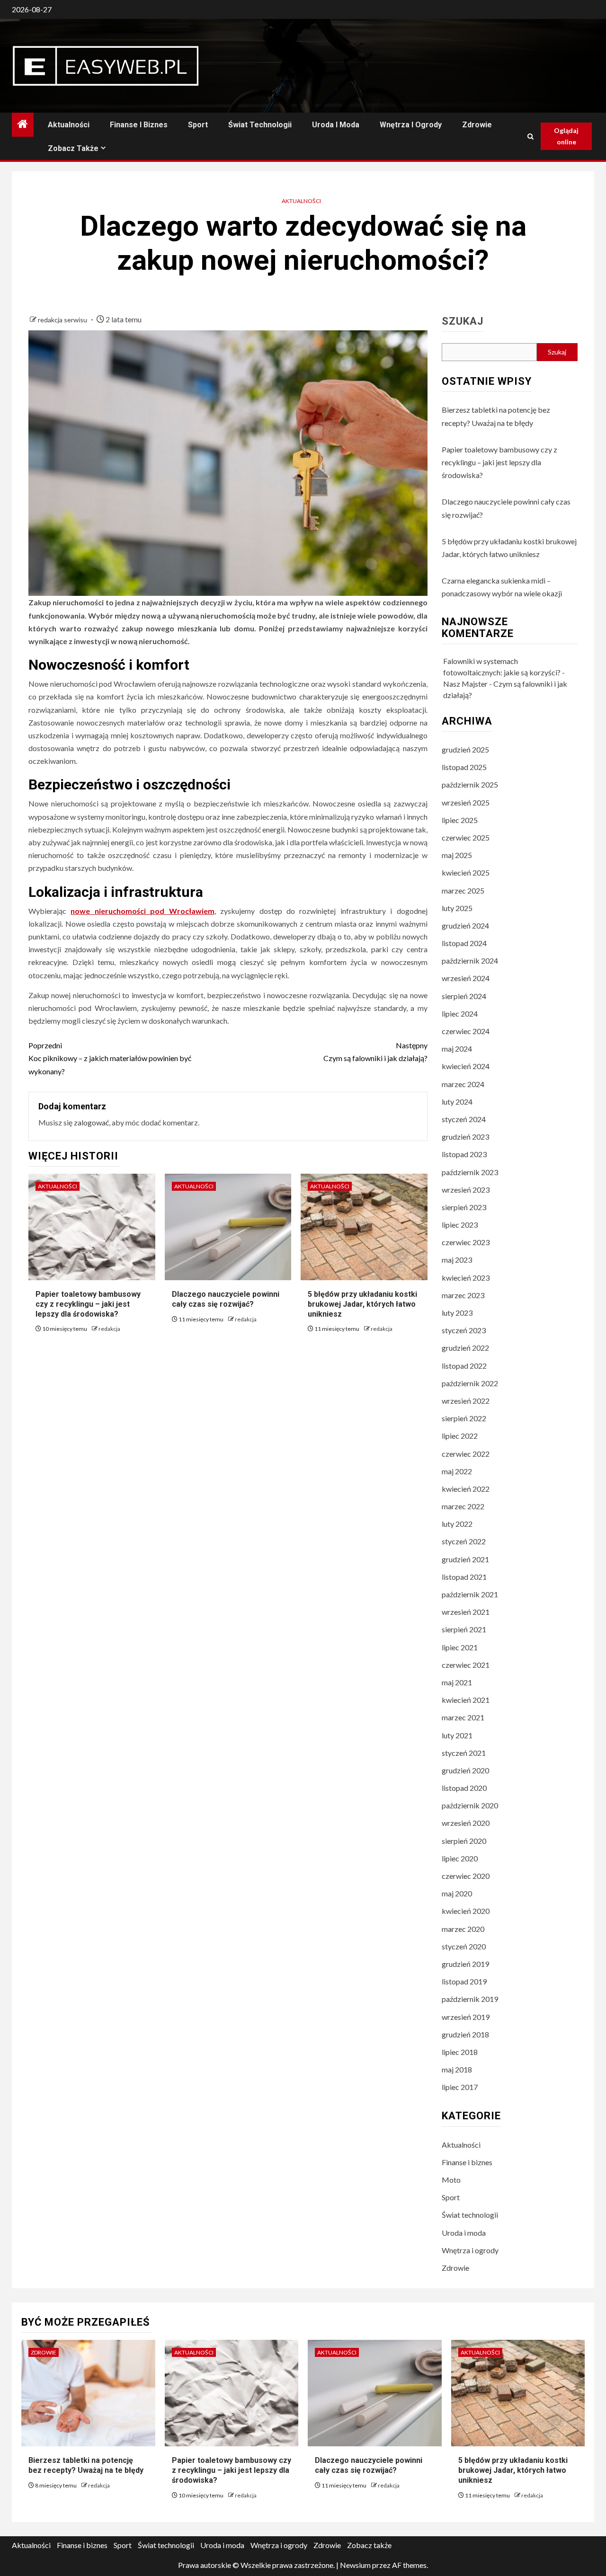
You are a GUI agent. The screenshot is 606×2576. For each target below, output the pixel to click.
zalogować (91, 1122)
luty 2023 (457, 1313)
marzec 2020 (463, 1929)
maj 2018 (457, 2069)
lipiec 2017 (460, 2087)
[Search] (530, 137)
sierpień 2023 (464, 1207)
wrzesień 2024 (466, 978)
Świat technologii (260, 125)
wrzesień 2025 (466, 802)
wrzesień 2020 (466, 1823)
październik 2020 (470, 1805)
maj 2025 (457, 855)
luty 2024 (457, 1102)
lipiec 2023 (460, 1225)
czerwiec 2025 (466, 837)
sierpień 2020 (464, 1841)
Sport (198, 125)
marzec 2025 (463, 890)
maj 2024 (457, 1049)
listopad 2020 (464, 1788)
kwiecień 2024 (466, 1066)
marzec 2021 (463, 1717)
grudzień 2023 (465, 1137)
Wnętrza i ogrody (411, 125)
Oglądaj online (566, 136)
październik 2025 (470, 784)
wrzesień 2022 (466, 1401)
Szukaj (463, 321)
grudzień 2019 (465, 1964)
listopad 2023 (464, 1154)
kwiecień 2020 (466, 1911)
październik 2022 (470, 1383)
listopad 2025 (464, 767)
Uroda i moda (336, 125)
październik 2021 (470, 1594)
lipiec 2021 (460, 1647)
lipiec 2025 (460, 820)
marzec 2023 (463, 1295)
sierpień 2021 (464, 1629)
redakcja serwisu (63, 320)
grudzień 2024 (465, 925)
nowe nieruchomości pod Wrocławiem (142, 911)
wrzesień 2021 (466, 1612)
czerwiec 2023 (466, 1242)
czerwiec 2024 (466, 1031)
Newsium (355, 2565)
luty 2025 (457, 908)
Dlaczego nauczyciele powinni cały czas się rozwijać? (369, 2465)
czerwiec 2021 (466, 1665)
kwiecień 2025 (466, 872)
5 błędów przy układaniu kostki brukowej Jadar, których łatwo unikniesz (362, 1304)
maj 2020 (457, 1893)
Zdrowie (477, 125)
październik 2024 (470, 960)
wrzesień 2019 (466, 2017)
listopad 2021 (464, 1577)
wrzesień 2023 (466, 1190)
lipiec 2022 (460, 1436)
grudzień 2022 (465, 1348)
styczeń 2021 (464, 1753)
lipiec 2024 (460, 1014)
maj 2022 (457, 1471)
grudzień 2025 (465, 749)
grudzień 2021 (465, 1559)
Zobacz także (73, 148)
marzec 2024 (463, 1084)
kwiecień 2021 (466, 1700)
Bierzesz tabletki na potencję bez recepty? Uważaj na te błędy (86, 2465)
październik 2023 (470, 1172)
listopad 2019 (464, 1981)
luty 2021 (457, 1735)
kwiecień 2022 (466, 1489)
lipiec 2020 (460, 1858)
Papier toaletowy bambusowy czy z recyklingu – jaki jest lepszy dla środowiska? (88, 1304)
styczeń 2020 (464, 1946)
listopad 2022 (464, 1366)
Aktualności (69, 125)
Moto (451, 2180)
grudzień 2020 (465, 1770)
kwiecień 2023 (466, 1278)
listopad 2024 (464, 943)
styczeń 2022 (464, 1541)
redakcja (109, 1329)
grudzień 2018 (465, 2034)
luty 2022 (457, 1524)
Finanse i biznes (139, 125)
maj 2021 (457, 1682)
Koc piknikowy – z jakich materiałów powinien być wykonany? (110, 1058)
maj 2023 (457, 1260)
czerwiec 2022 (466, 1454)
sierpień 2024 (464, 996)
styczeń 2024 (464, 1119)
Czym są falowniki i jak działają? (375, 1052)
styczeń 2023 (464, 1330)
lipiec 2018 (460, 2052)
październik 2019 (470, 1999)
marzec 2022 (463, 1506)
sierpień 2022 (464, 1418)
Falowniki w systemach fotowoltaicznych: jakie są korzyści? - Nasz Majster (504, 672)
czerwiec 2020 (466, 1876)
